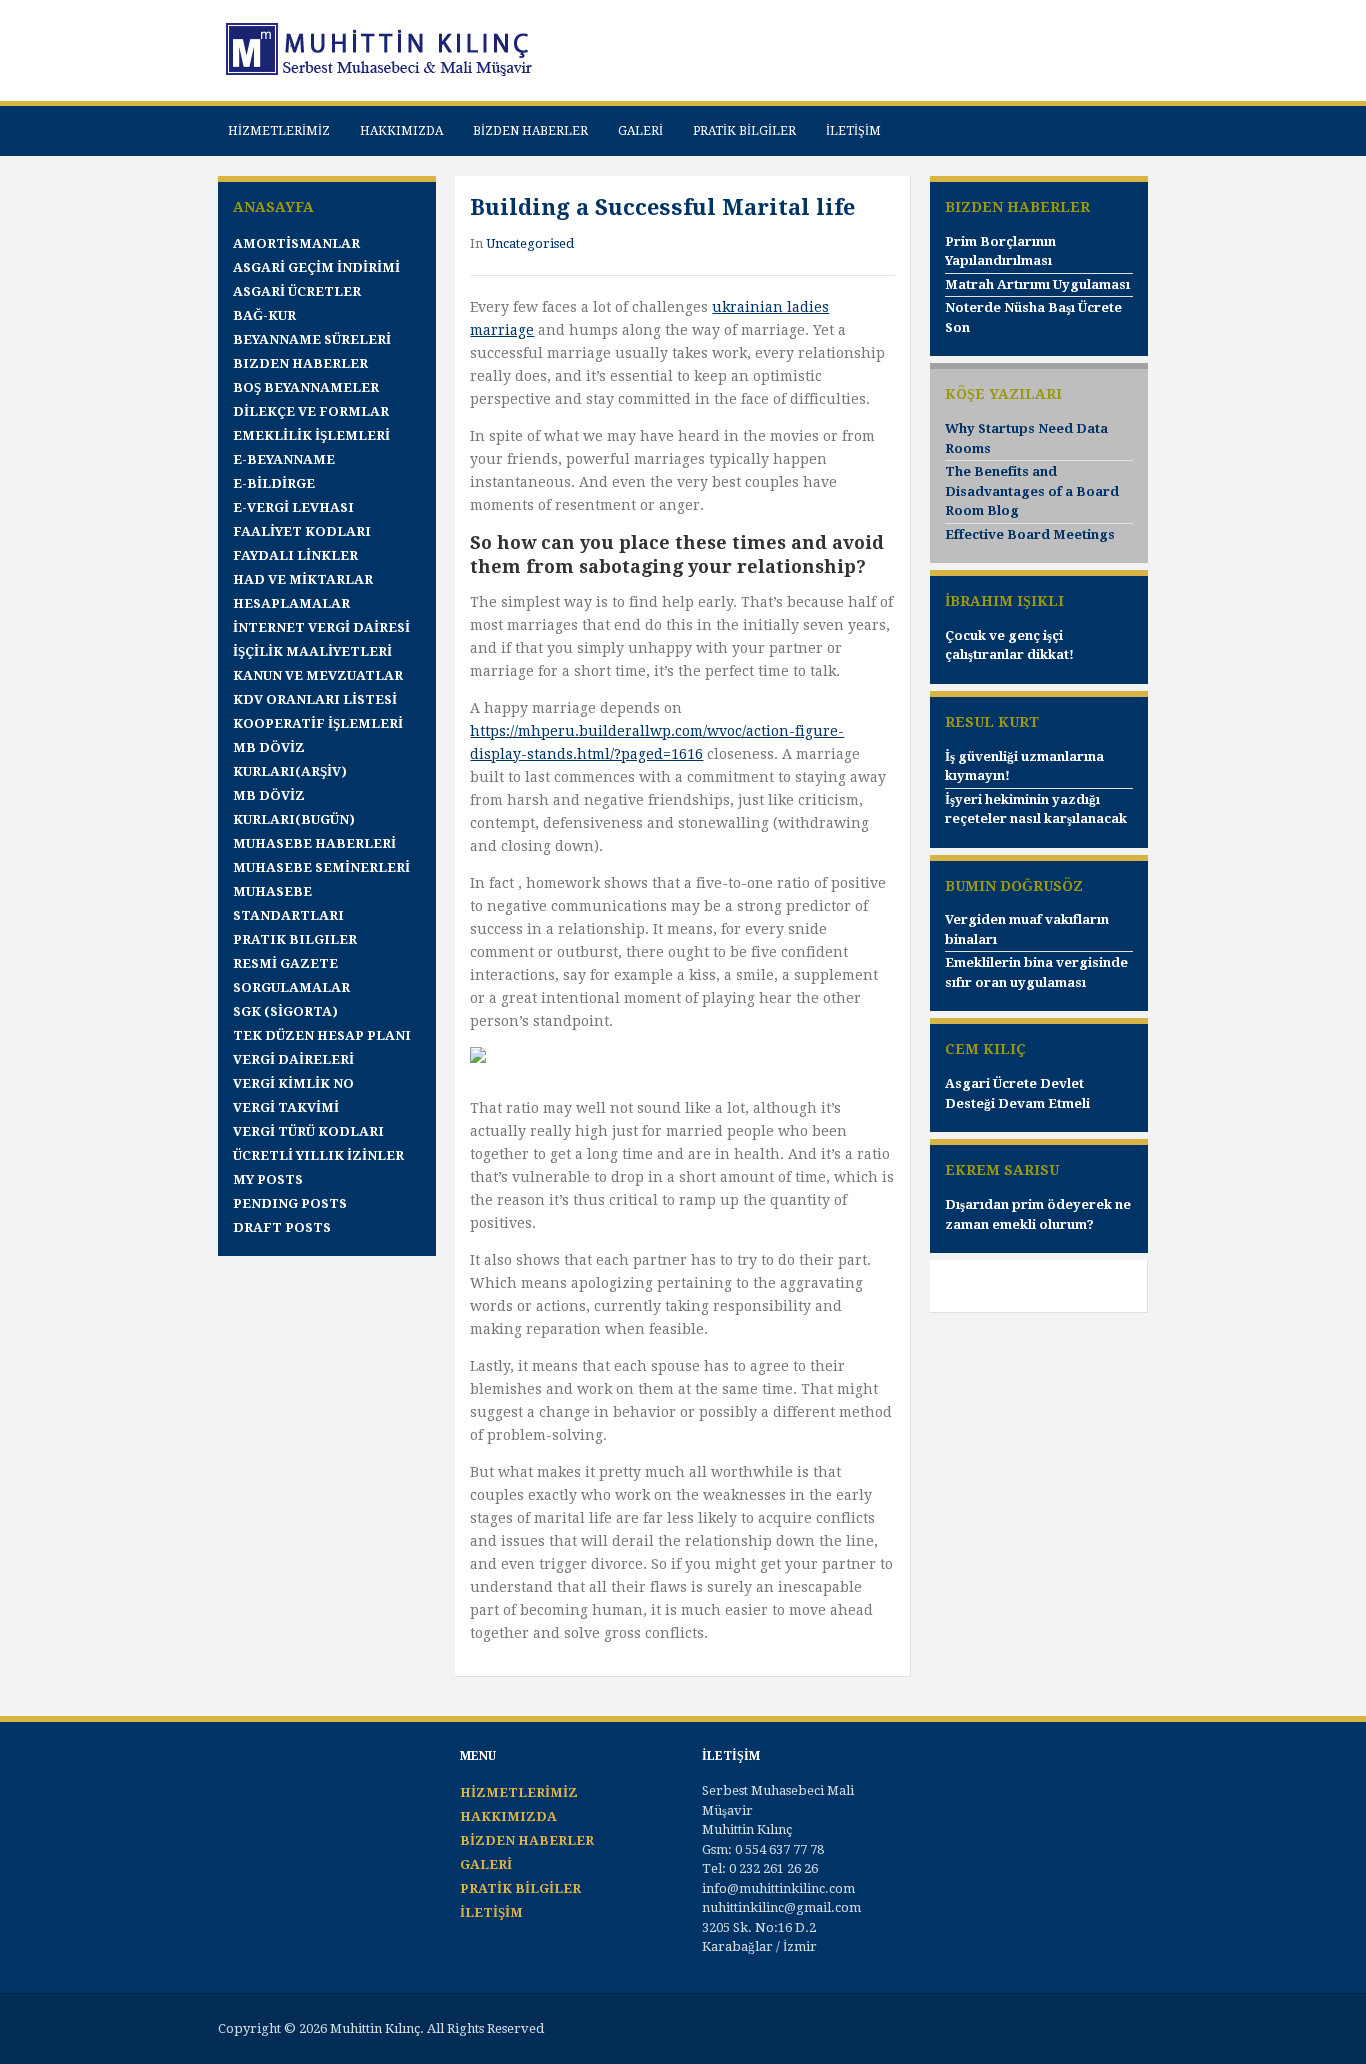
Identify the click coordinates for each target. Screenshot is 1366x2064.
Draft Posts (282, 1227)
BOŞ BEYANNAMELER (306, 387)
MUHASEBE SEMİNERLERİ (321, 867)
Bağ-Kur (264, 315)
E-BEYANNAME (284, 459)
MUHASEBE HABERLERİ (314, 843)
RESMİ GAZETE (285, 963)
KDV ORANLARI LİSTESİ (315, 699)
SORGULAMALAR (291, 987)
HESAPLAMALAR (291, 603)
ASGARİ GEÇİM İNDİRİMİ (316, 267)
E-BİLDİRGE (274, 483)
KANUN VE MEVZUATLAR (318, 675)
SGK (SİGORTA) (285, 1011)
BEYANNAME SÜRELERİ (312, 339)
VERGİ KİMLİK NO (293, 1083)
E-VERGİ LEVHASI (293, 507)
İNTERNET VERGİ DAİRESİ (321, 627)
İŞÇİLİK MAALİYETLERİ (312, 651)
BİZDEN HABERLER (530, 131)
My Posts (268, 1179)
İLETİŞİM (853, 131)
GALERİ (640, 131)
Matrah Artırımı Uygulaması (1037, 284)
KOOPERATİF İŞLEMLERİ (318, 723)
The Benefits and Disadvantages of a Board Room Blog (1032, 491)
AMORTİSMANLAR (296, 243)
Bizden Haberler (300, 363)
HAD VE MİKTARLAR (303, 579)
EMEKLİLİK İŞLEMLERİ (311, 435)
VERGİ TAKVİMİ (286, 1107)
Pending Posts (290, 1203)
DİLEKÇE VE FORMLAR (311, 411)
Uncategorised (530, 243)
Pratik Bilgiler (295, 939)
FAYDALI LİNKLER (295, 555)
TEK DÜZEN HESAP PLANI (322, 1035)
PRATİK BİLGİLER (744, 131)
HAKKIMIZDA (401, 131)
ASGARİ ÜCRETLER (297, 291)
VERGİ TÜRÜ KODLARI (308, 1131)
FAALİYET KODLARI (302, 531)
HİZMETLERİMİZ (279, 131)
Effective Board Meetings (1030, 534)
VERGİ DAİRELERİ (293, 1059)
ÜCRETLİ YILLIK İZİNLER (318, 1155)
